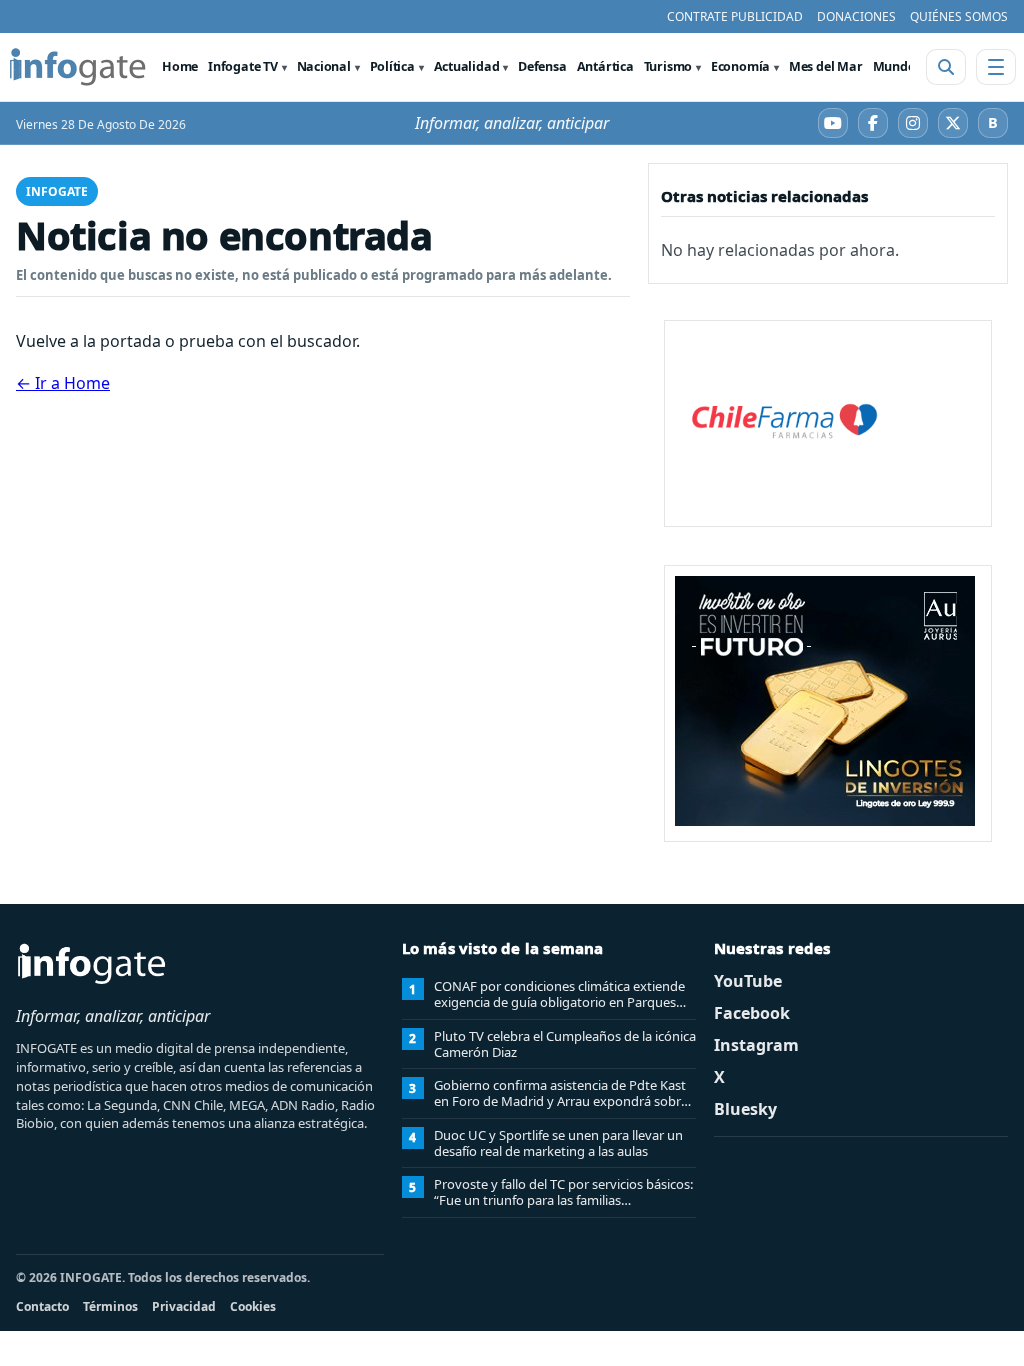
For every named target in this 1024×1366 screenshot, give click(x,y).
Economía (740, 66)
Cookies (253, 1306)
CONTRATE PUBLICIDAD (735, 16)
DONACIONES (856, 16)
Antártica (605, 66)
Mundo (894, 66)
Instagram (756, 1045)
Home (180, 66)
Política (392, 66)
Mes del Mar (826, 66)
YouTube (748, 981)
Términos (110, 1306)
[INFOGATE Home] (78, 67)
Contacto (42, 1306)
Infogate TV (243, 66)
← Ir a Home (63, 383)
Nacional (324, 66)
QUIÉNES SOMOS (959, 16)
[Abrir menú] (996, 67)
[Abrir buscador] (946, 67)
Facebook (752, 1013)
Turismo (668, 66)
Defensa (542, 66)
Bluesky (745, 1109)
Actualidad (467, 66)
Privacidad (184, 1306)
